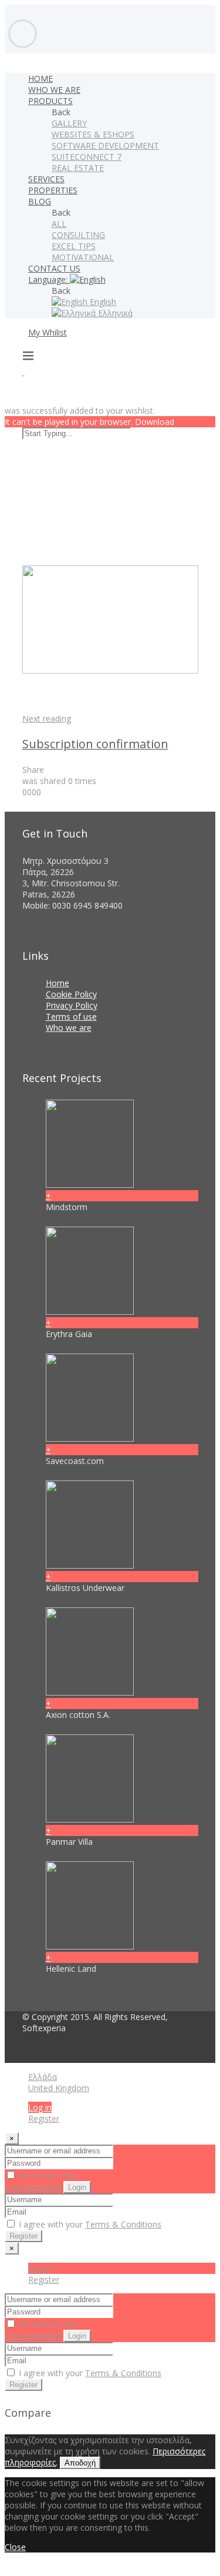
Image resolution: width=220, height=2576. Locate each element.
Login (77, 2187)
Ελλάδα (43, 2077)
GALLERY (69, 123)
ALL (59, 224)
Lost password (33, 2187)
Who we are (69, 1028)
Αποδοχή (80, 2463)
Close (15, 2547)
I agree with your (89, 2224)
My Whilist (48, 332)
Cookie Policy (71, 994)
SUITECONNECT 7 (87, 157)
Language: (49, 279)
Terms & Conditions (123, 2224)
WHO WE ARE (54, 90)
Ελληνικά (114, 313)
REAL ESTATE (78, 168)
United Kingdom (59, 2088)
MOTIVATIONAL (83, 257)
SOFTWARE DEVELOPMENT (105, 145)
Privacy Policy (72, 1005)
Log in (40, 2107)
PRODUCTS (50, 101)
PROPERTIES (53, 190)
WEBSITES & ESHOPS (93, 134)
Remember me (46, 2175)
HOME (40, 78)
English (102, 302)
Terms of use (71, 1016)
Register (44, 2118)
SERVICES (46, 179)
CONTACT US (54, 268)
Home (57, 983)
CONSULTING (78, 235)
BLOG (40, 201)
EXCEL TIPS (74, 246)
